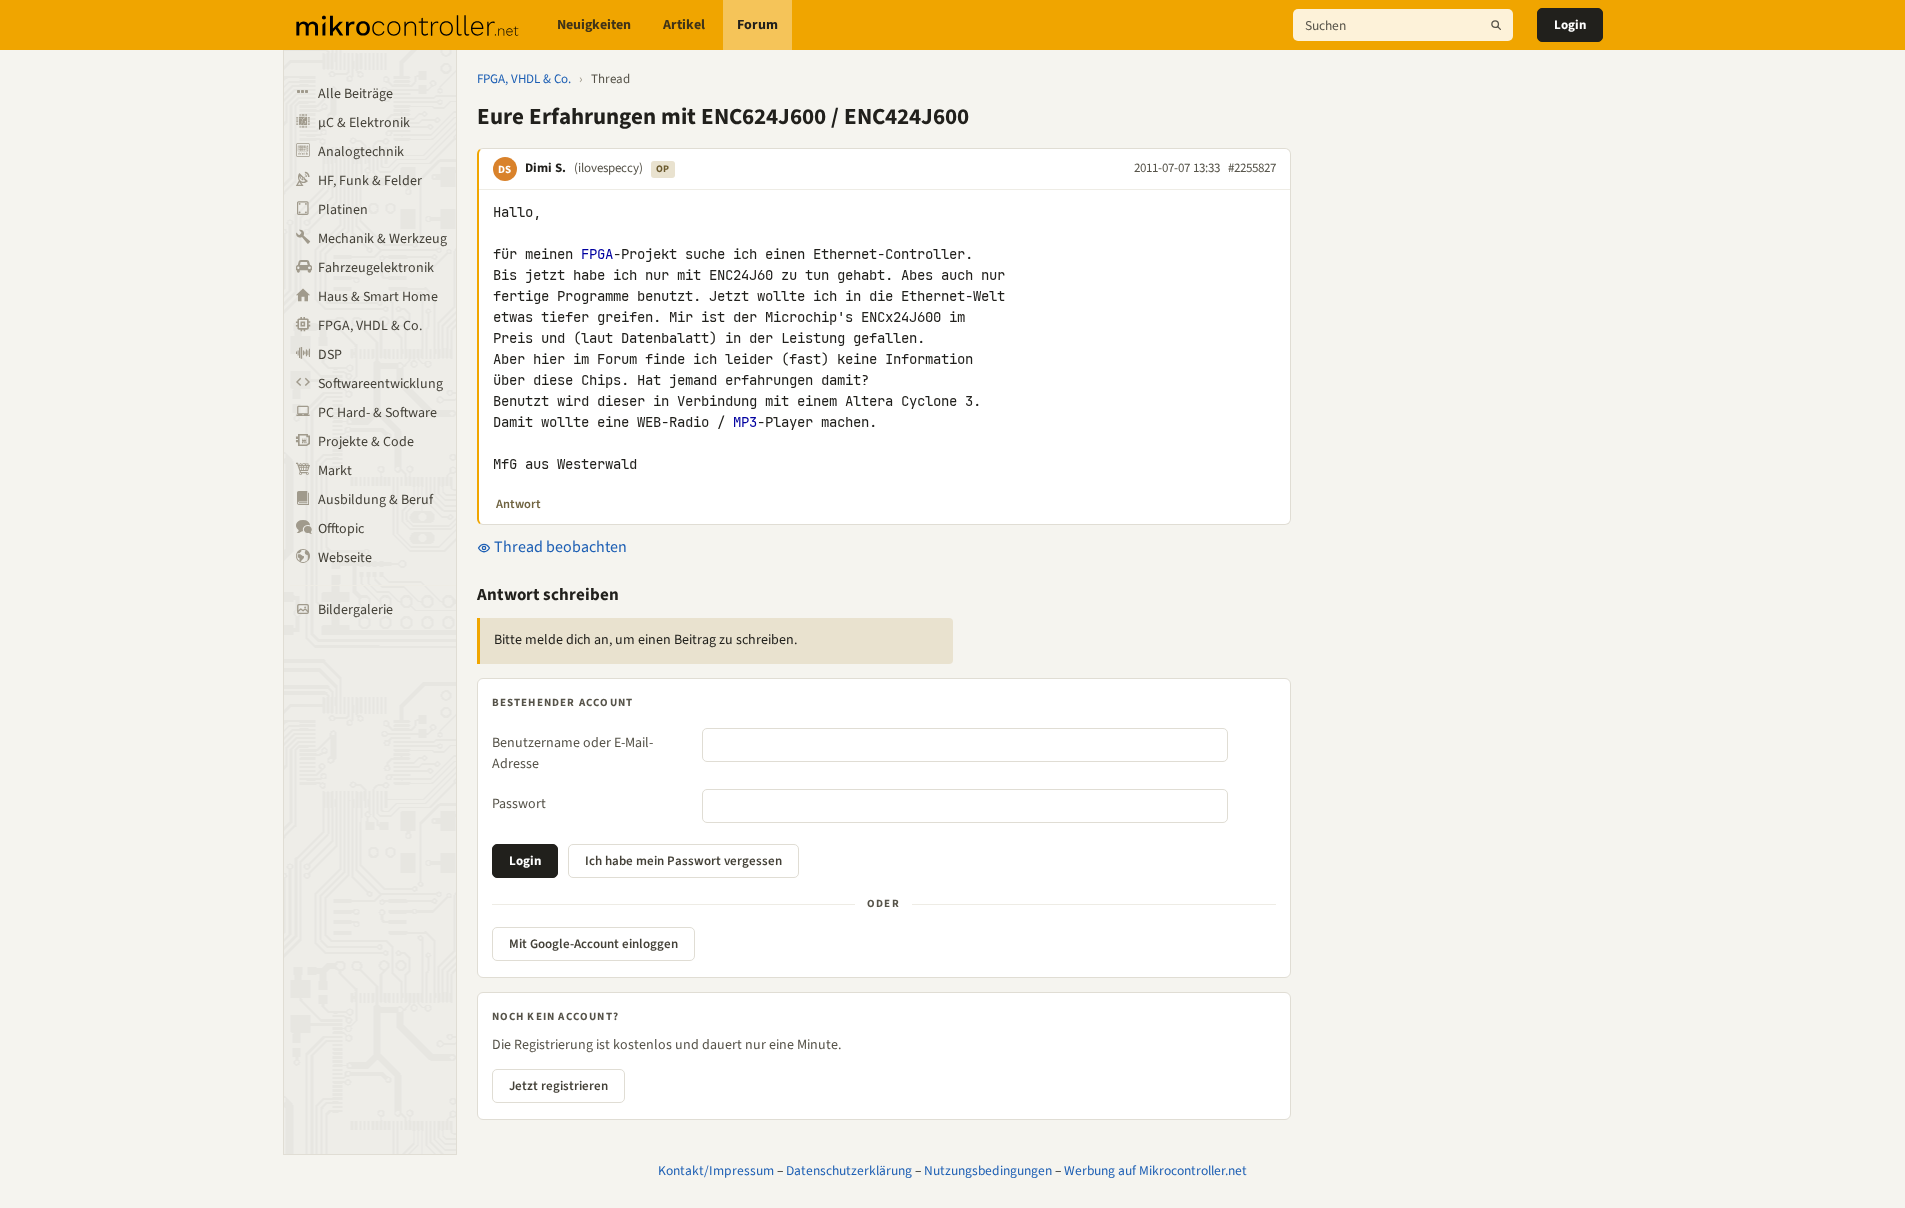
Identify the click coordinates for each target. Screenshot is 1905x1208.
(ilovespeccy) (608, 168)
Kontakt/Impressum (716, 1170)
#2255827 (1252, 168)
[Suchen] (1496, 25)
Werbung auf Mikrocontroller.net (1155, 1170)
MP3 (745, 422)
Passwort (519, 804)
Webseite (345, 558)
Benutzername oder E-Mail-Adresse (572, 753)
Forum (757, 25)
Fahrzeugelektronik (376, 268)
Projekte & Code (366, 442)
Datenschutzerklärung (849, 1170)
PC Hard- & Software (377, 413)
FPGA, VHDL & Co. (370, 326)
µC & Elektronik (364, 123)
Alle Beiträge (355, 94)
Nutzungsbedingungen (988, 1170)
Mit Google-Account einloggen (593, 944)
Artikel (684, 25)
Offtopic (341, 529)
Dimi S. (545, 168)
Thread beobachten (559, 547)
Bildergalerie (355, 610)
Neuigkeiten (594, 25)
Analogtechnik (361, 152)
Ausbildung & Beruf (375, 500)
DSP (330, 355)
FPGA (597, 254)
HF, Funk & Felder (370, 181)
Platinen (343, 210)
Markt (335, 471)
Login (1570, 25)
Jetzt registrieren (558, 1086)
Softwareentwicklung (380, 384)
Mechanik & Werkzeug (382, 239)
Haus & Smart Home (378, 297)
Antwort (518, 504)
